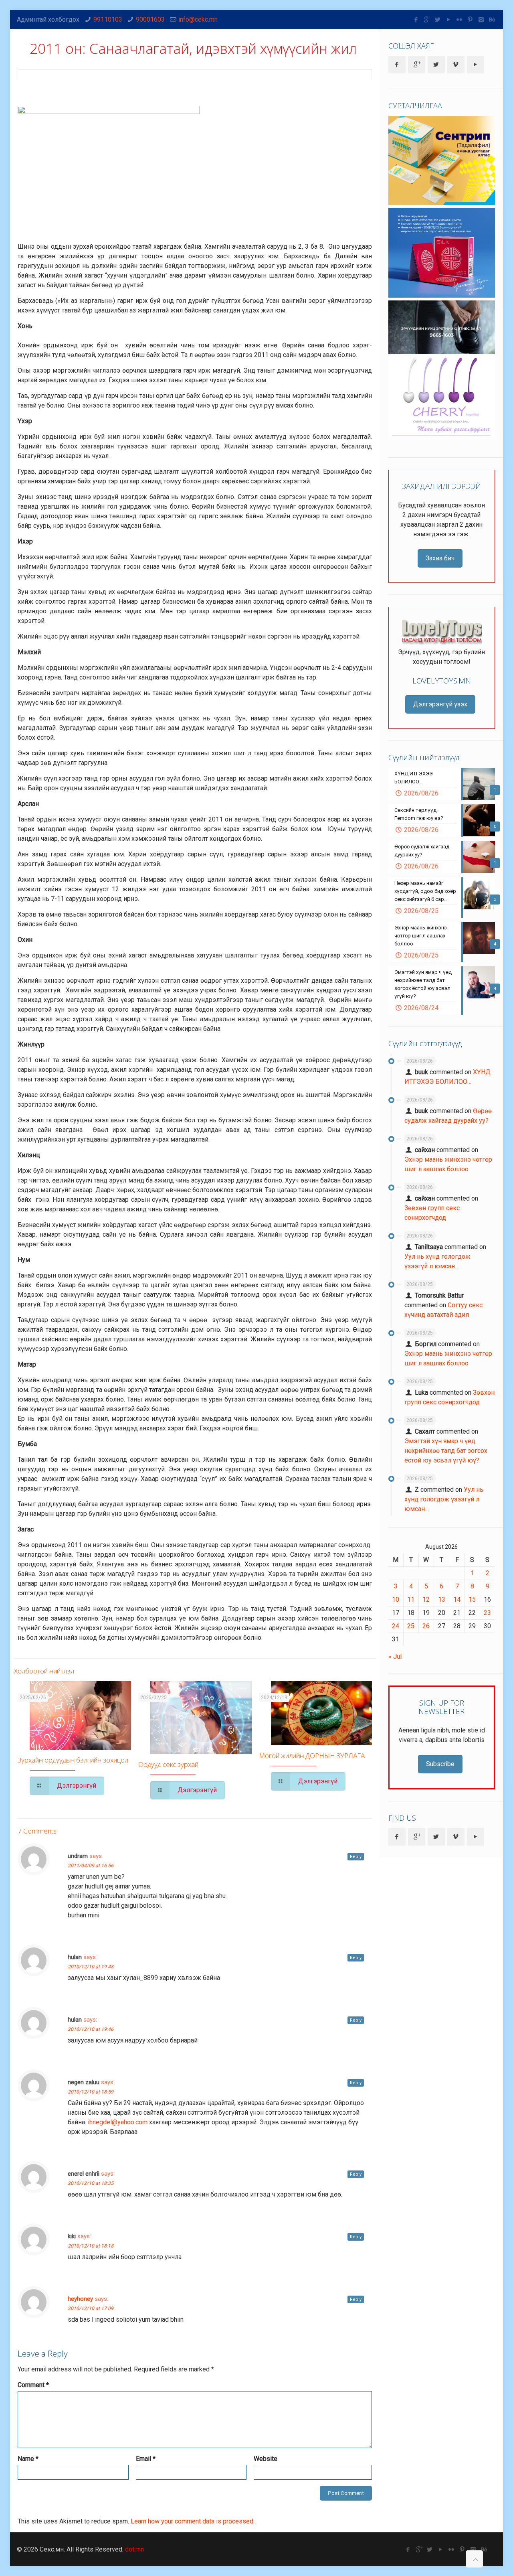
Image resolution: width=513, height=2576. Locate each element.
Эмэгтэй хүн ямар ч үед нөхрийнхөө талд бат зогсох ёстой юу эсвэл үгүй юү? (446, 1451)
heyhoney (80, 2299)
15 (472, 1599)
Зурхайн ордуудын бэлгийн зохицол (73, 1760)
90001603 (150, 19)
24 (396, 1626)
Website (266, 2459)
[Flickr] (459, 20)
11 (411, 1599)
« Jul (395, 1656)
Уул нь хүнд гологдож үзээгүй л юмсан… (444, 1499)
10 (396, 1599)
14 (457, 1599)
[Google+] (427, 20)
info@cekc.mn (198, 19)
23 (487, 1613)
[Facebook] (416, 20)
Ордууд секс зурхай (168, 1764)
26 (426, 1626)
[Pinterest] (470, 20)
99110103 (108, 19)
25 (411, 1626)
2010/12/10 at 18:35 (91, 2183)
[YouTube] (449, 20)
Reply (356, 1857)
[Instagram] (481, 20)
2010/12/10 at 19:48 (91, 1967)
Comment (33, 2385)
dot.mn (134, 2549)
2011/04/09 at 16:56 (91, 1866)
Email (146, 2459)
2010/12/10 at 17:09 (91, 2308)
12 (426, 1599)
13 (442, 1599)
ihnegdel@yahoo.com (118, 2122)
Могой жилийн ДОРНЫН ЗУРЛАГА (312, 1756)
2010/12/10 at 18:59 (91, 2092)
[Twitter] (438, 20)
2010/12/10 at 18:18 (91, 2246)
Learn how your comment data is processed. (193, 2521)
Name (28, 2459)
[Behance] (492, 20)
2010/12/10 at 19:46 (91, 2029)
